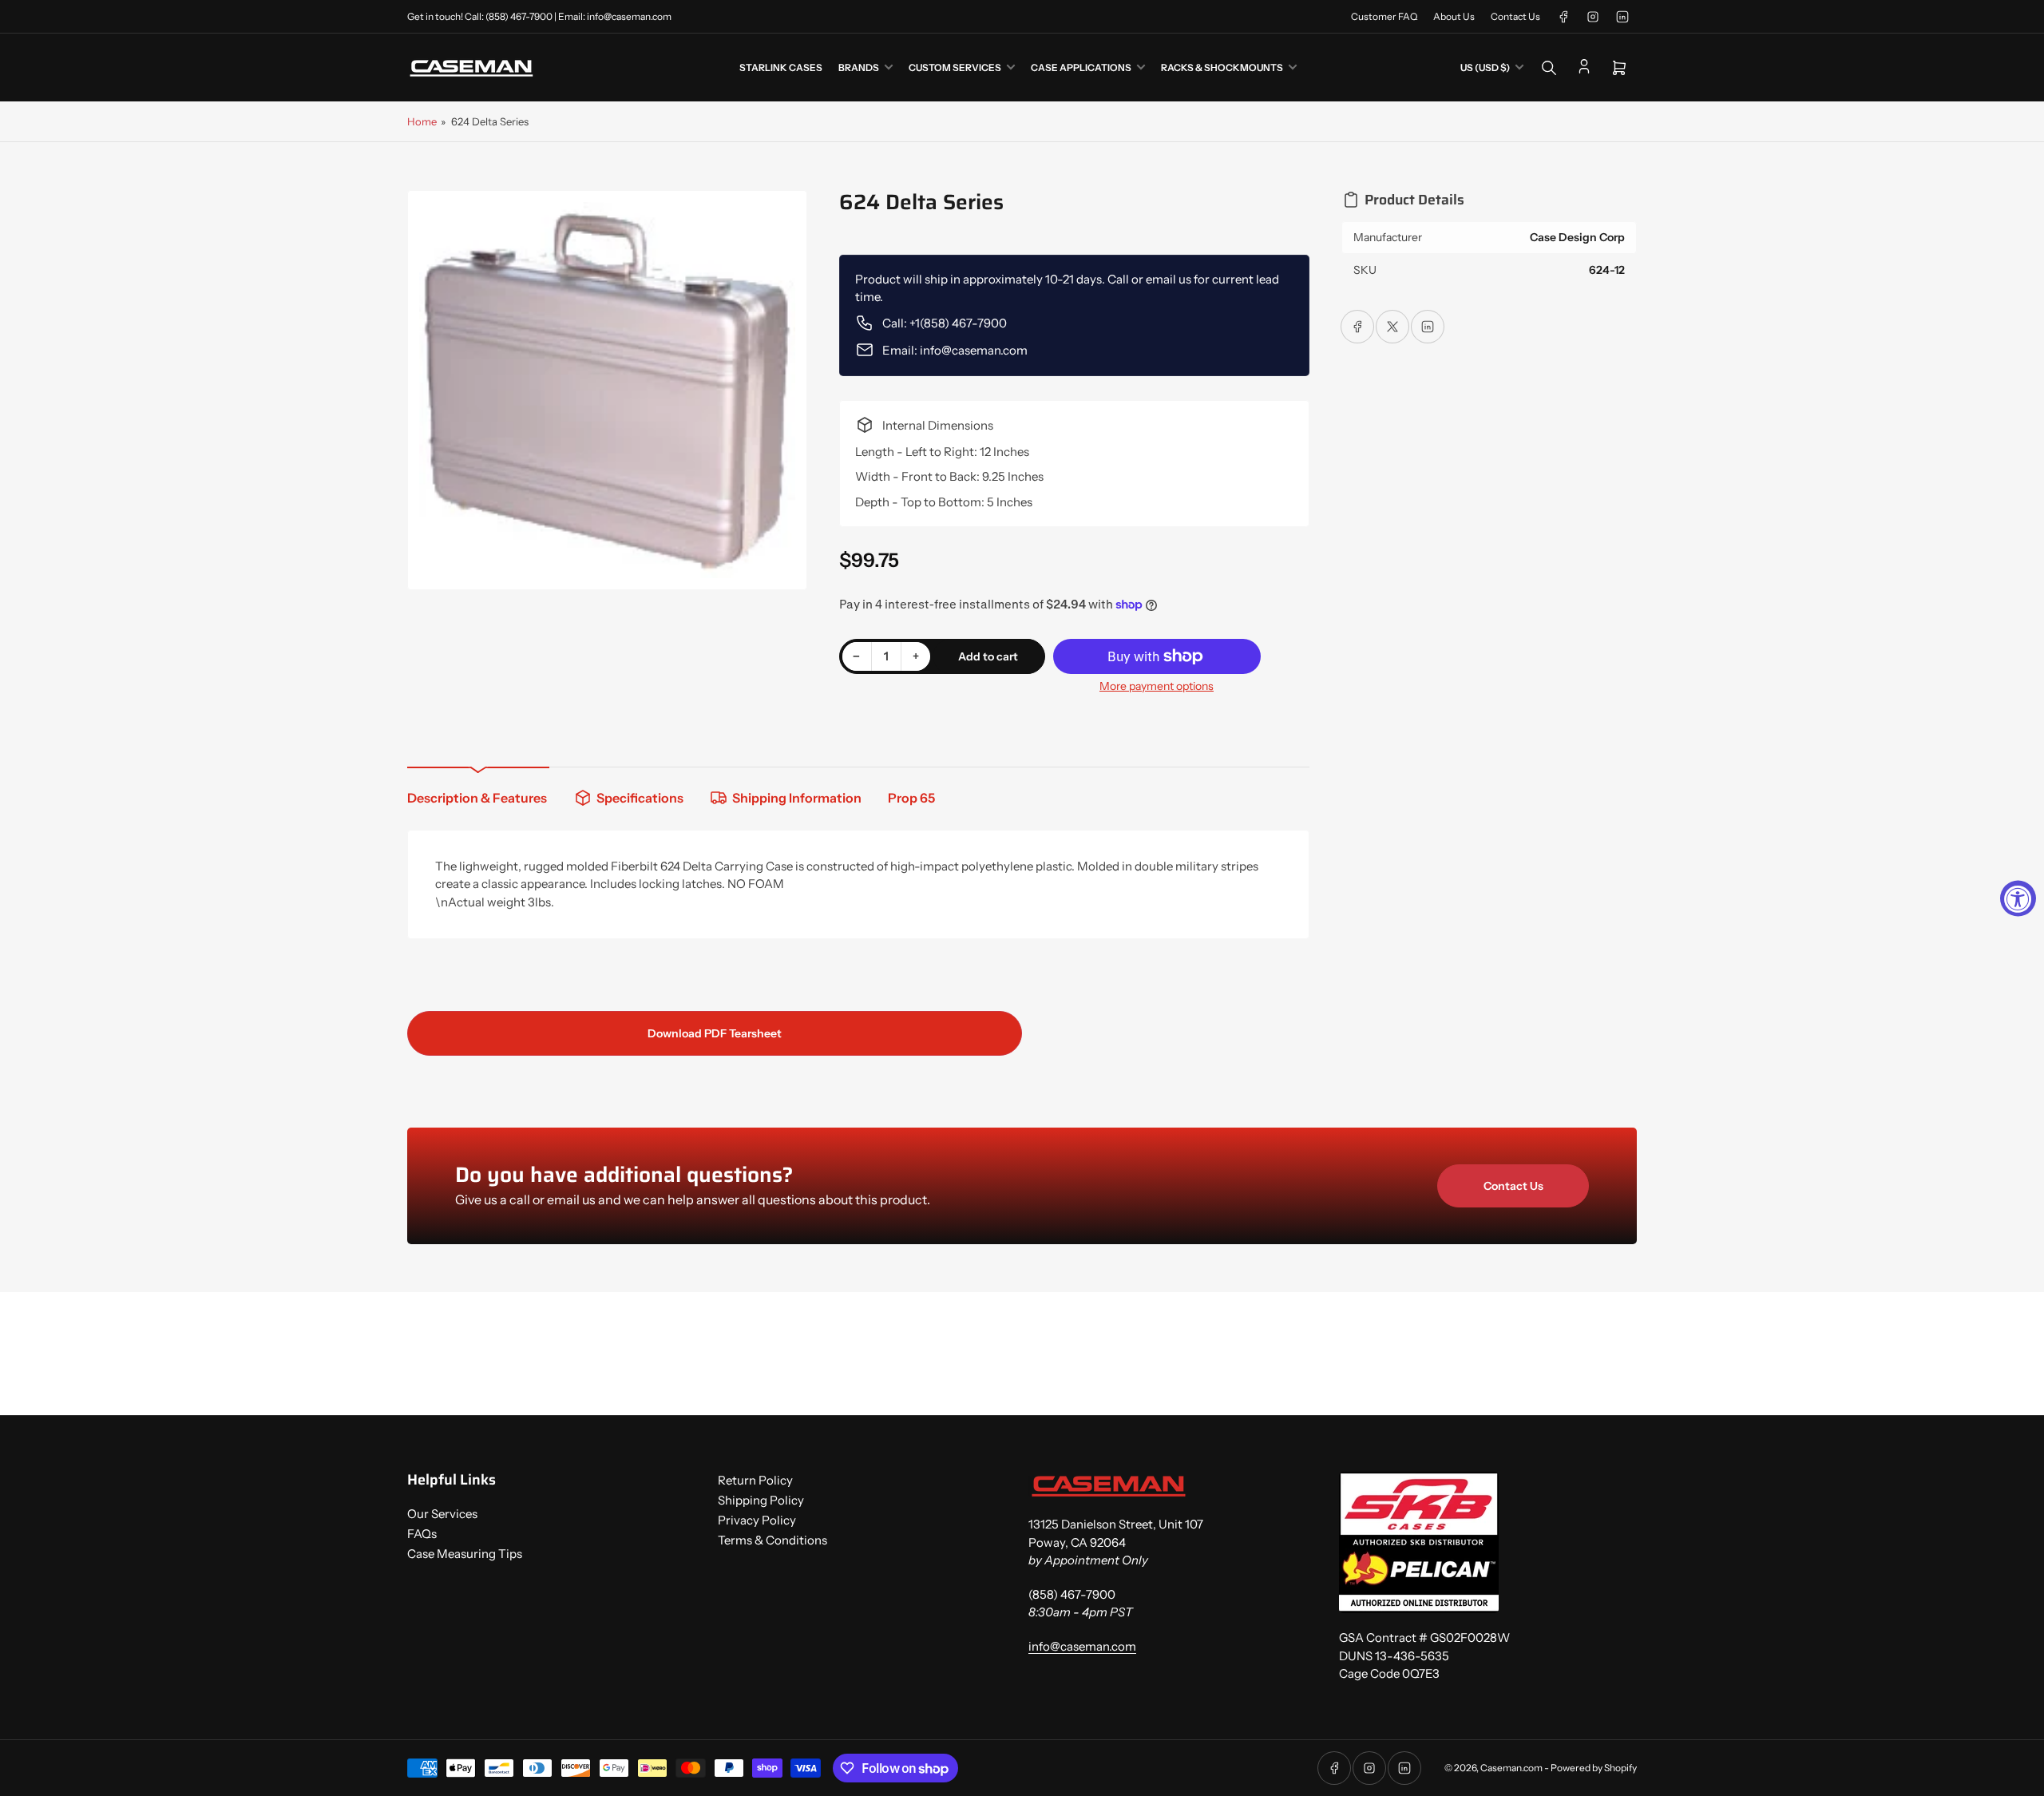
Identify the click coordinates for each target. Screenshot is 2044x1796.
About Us (1454, 16)
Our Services (442, 1514)
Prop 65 (911, 798)
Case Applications (1081, 67)
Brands (859, 67)
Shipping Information (797, 798)
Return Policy (755, 1480)
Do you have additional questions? (624, 1175)
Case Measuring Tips (465, 1554)
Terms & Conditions (772, 1540)
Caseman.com (1511, 1768)
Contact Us (1515, 16)
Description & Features (477, 798)
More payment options (1157, 686)
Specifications (640, 798)
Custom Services (955, 67)
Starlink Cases (781, 67)
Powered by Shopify (1594, 1768)
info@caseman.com (1082, 1646)
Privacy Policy (757, 1520)
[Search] (1549, 68)
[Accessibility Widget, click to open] (2018, 898)
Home (422, 121)
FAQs (422, 1534)
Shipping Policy (761, 1500)
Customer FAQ (1384, 16)
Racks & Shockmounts (1222, 67)
